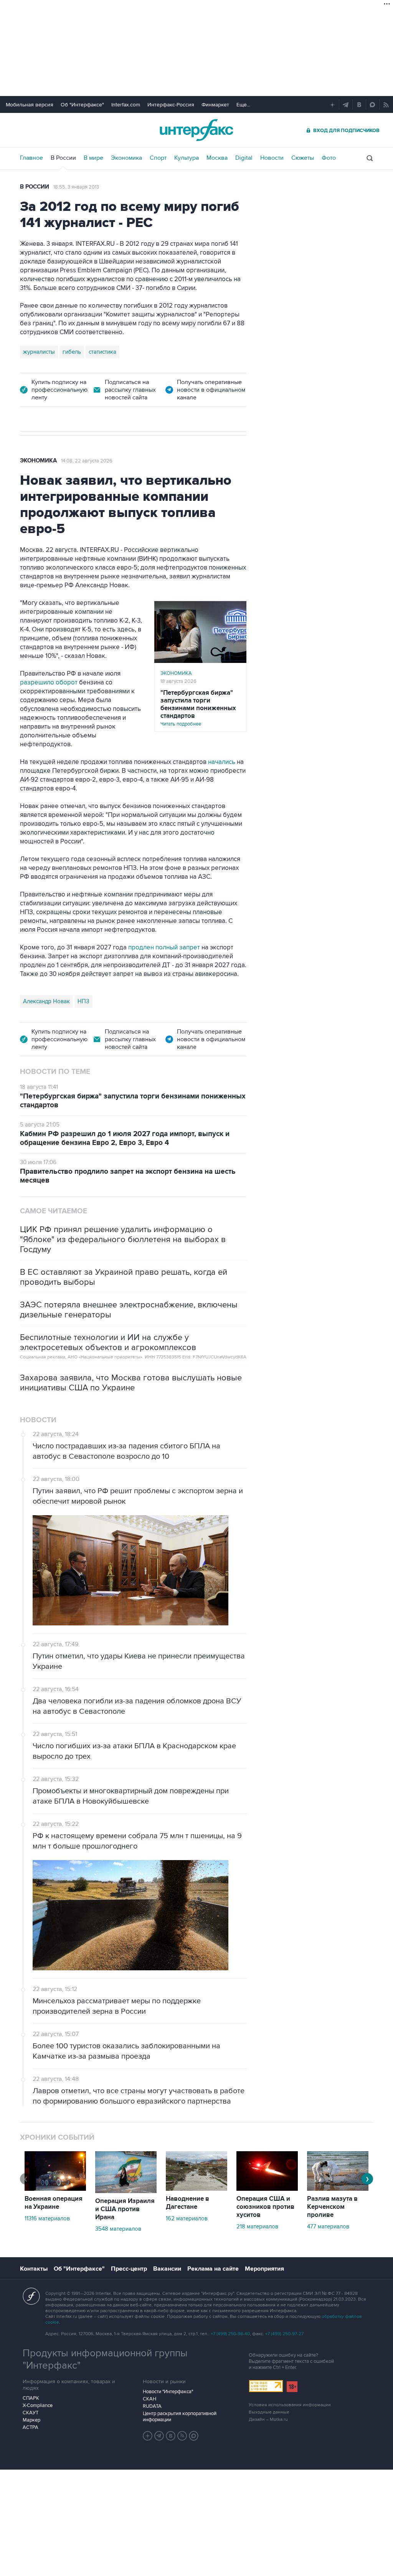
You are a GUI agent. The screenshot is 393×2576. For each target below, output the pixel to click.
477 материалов (328, 2226)
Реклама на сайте (213, 2269)
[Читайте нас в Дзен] (148, 2436)
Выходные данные (269, 2412)
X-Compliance (38, 2405)
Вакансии (167, 2269)
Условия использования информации (290, 2405)
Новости (272, 158)
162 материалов (187, 2218)
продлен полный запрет (165, 948)
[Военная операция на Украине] (55, 2189)
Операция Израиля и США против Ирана (125, 2209)
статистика (102, 352)
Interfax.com (126, 105)
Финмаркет (215, 105)
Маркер (31, 2420)
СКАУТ (31, 2413)
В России (63, 158)
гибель (72, 352)
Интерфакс (196, 130)
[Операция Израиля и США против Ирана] (126, 2191)
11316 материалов (47, 2218)
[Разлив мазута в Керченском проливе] (338, 2189)
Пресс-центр (129, 2269)
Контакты (34, 2269)
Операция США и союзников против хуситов (265, 2207)
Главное (31, 158)
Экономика (126, 158)
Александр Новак (46, 1001)
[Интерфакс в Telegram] (159, 2436)
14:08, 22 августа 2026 (87, 461)
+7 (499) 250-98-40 (230, 2334)
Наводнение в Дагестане (187, 2203)
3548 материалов (118, 2229)
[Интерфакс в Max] (194, 2436)
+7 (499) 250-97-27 (284, 2334)
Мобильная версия (30, 105)
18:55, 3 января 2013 (76, 187)
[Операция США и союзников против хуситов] (267, 2189)
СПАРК (31, 2398)
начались (222, 762)
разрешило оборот (50, 683)
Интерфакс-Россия (171, 105)
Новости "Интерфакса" (168, 2392)
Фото (329, 158)
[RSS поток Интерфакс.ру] (182, 2436)
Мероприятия (264, 2269)
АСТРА (31, 2427)
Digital (244, 158)
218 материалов (257, 2226)
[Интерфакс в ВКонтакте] (171, 2436)
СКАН (149, 2399)
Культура (187, 158)
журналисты (39, 352)
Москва (217, 158)
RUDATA (152, 2406)
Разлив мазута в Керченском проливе (332, 2207)
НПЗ (83, 1001)
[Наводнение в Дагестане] (196, 2189)
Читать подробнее (198, 708)
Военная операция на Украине (54, 2203)
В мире (93, 158)
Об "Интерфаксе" (82, 105)
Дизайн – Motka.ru (268, 2419)
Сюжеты (303, 158)
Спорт (158, 158)
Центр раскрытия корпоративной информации (180, 2417)
